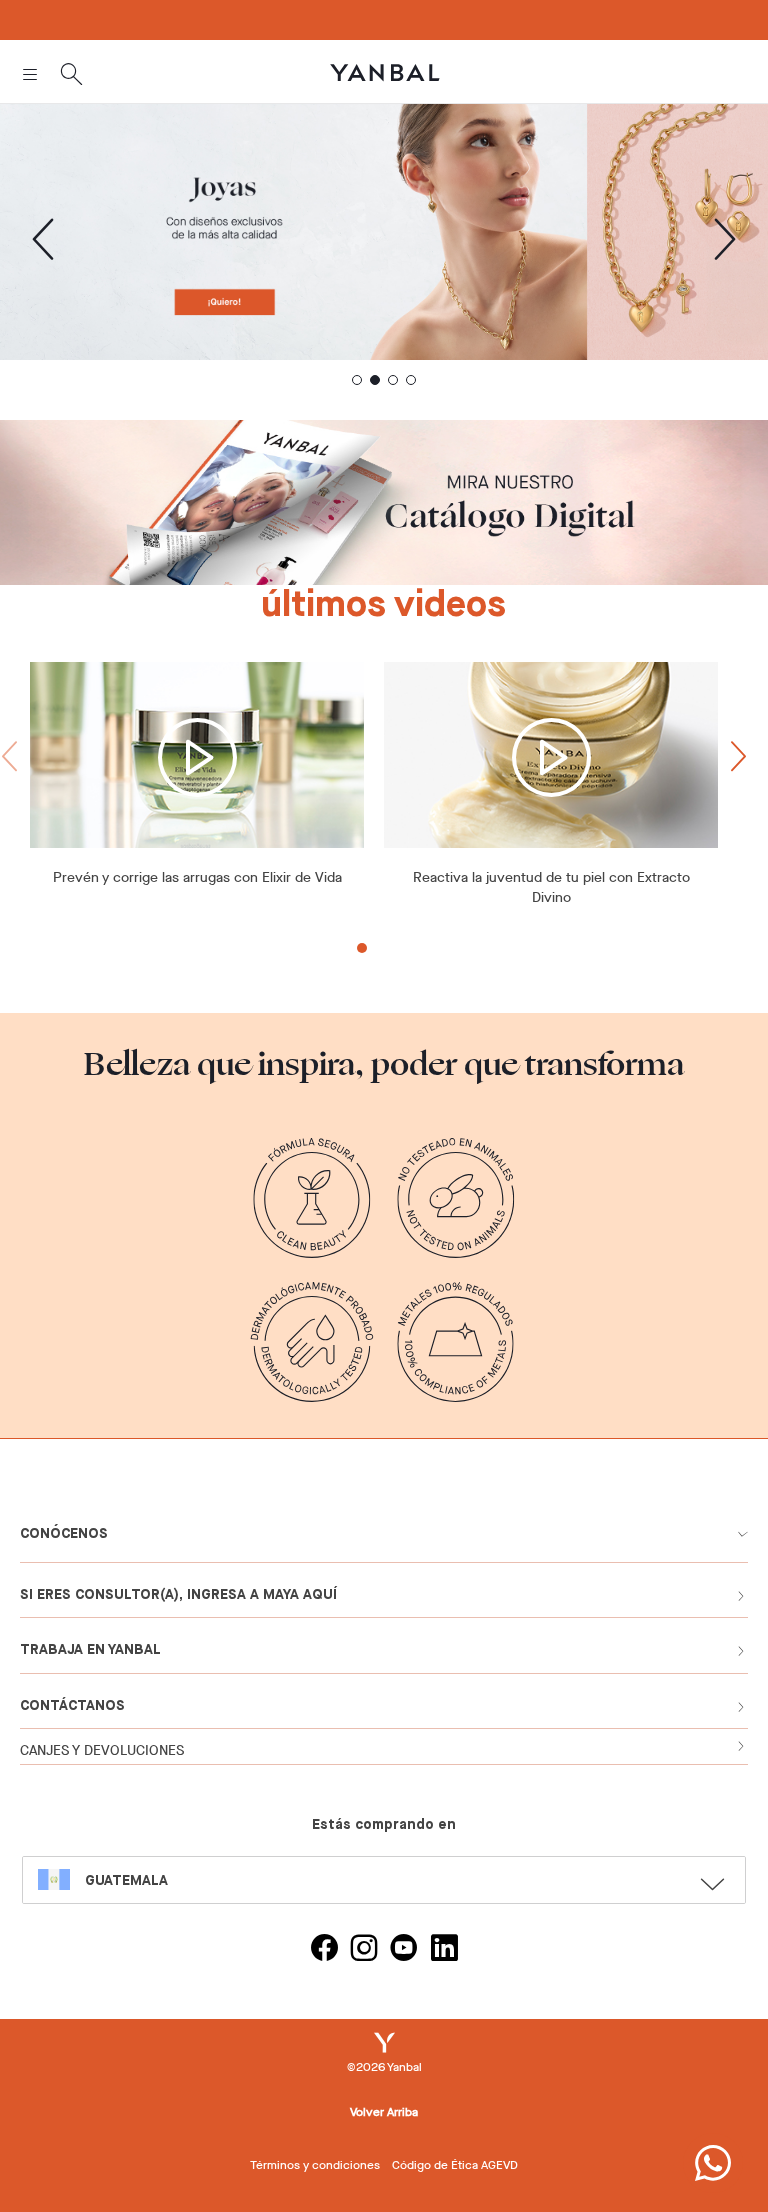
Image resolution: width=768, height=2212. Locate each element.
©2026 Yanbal (384, 2067)
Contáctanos (72, 1706)
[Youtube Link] (404, 1950)
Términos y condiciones (315, 2165)
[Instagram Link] (364, 1950)
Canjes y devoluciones (102, 1750)
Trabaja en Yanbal (90, 1650)
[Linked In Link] (444, 1950)
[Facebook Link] (324, 1950)
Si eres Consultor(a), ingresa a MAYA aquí (178, 1595)
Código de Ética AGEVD (455, 2165)
